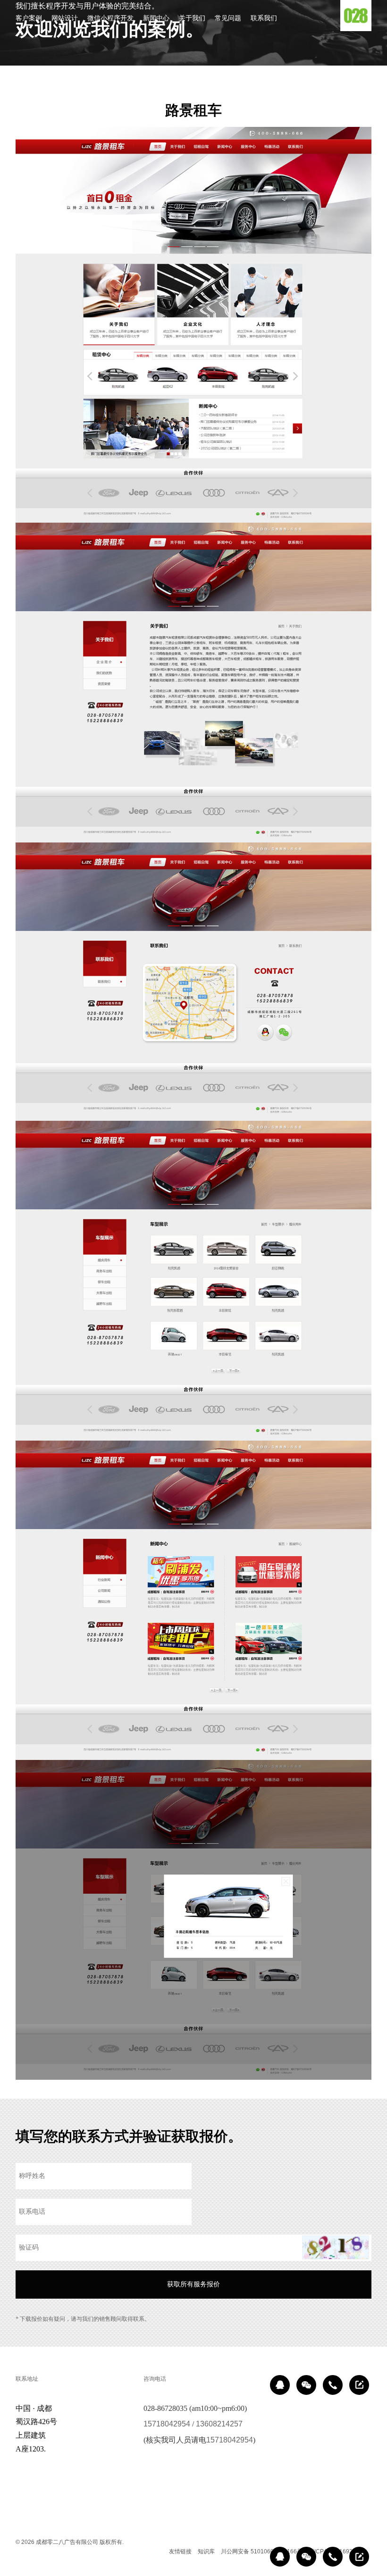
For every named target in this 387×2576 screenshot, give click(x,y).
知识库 (206, 2551)
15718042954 (167, 2424)
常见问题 (228, 18)
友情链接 (180, 2551)
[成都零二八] (356, 16)
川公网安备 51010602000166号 (262, 2551)
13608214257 (219, 2424)
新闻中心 (156, 18)
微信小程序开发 (110, 18)
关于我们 (192, 18)
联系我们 (264, 18)
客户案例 (29, 18)
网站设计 (65, 18)
